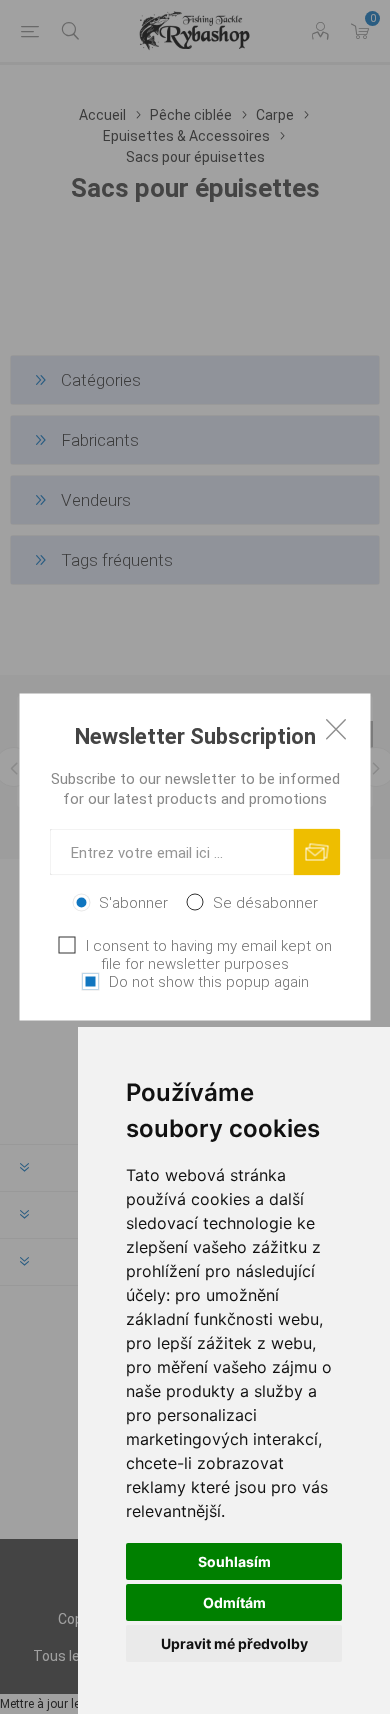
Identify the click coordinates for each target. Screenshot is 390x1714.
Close (336, 729)
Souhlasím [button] (234, 1561)
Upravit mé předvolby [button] (234, 1643)
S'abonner (133, 903)
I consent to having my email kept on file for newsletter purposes (209, 955)
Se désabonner (265, 903)
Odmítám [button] (234, 1602)
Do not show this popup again (209, 982)
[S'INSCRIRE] (317, 852)
